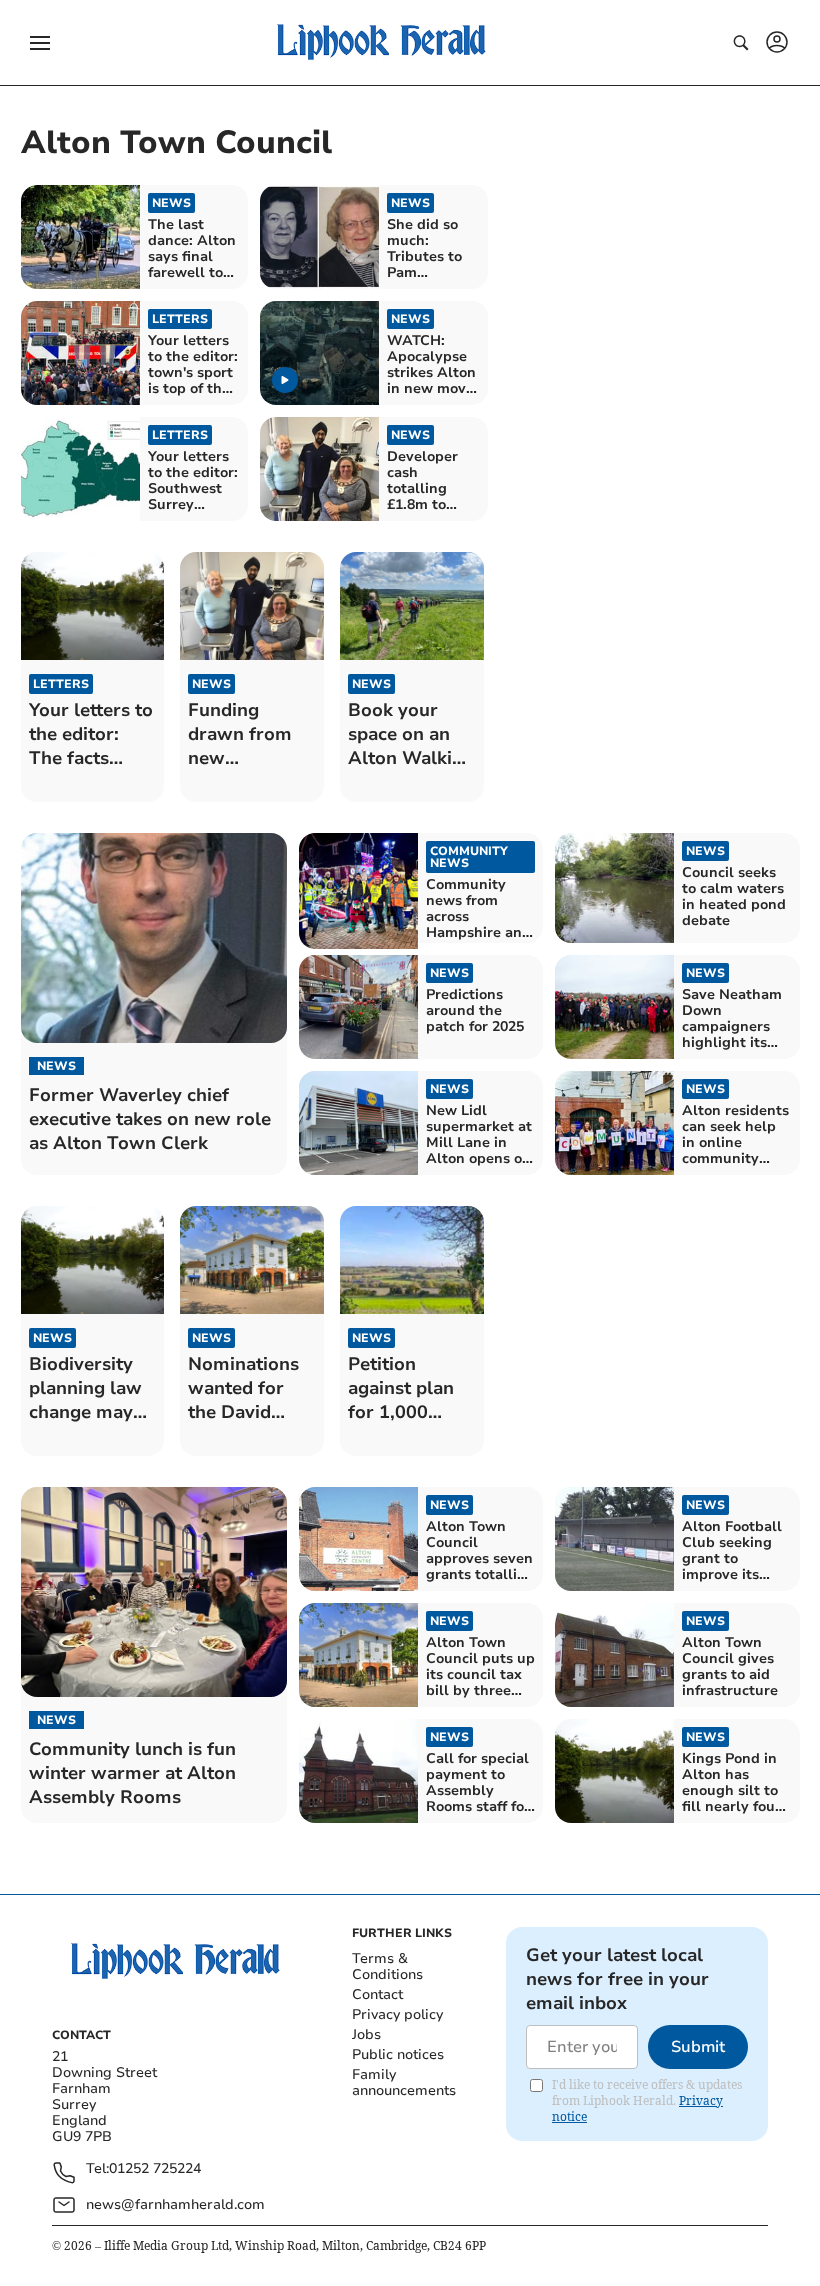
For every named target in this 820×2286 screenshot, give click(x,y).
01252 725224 (155, 2169)
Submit (698, 2047)
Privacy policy (397, 2014)
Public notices (398, 2054)
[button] (40, 43)
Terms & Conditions (387, 1966)
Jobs (366, 2034)
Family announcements (404, 2082)
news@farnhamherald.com (175, 2204)
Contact (377, 1994)
